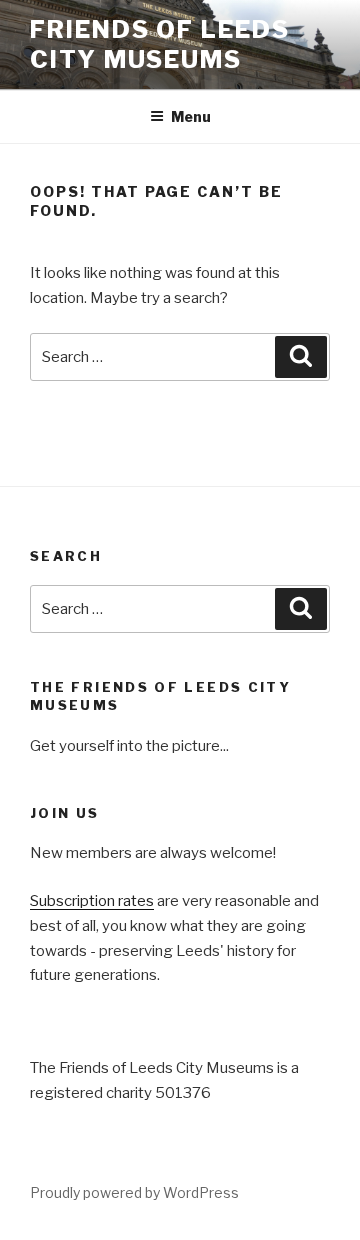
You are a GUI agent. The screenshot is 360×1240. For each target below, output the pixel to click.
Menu (191, 116)
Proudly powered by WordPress (134, 1192)
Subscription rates (92, 901)
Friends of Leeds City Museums (160, 44)
